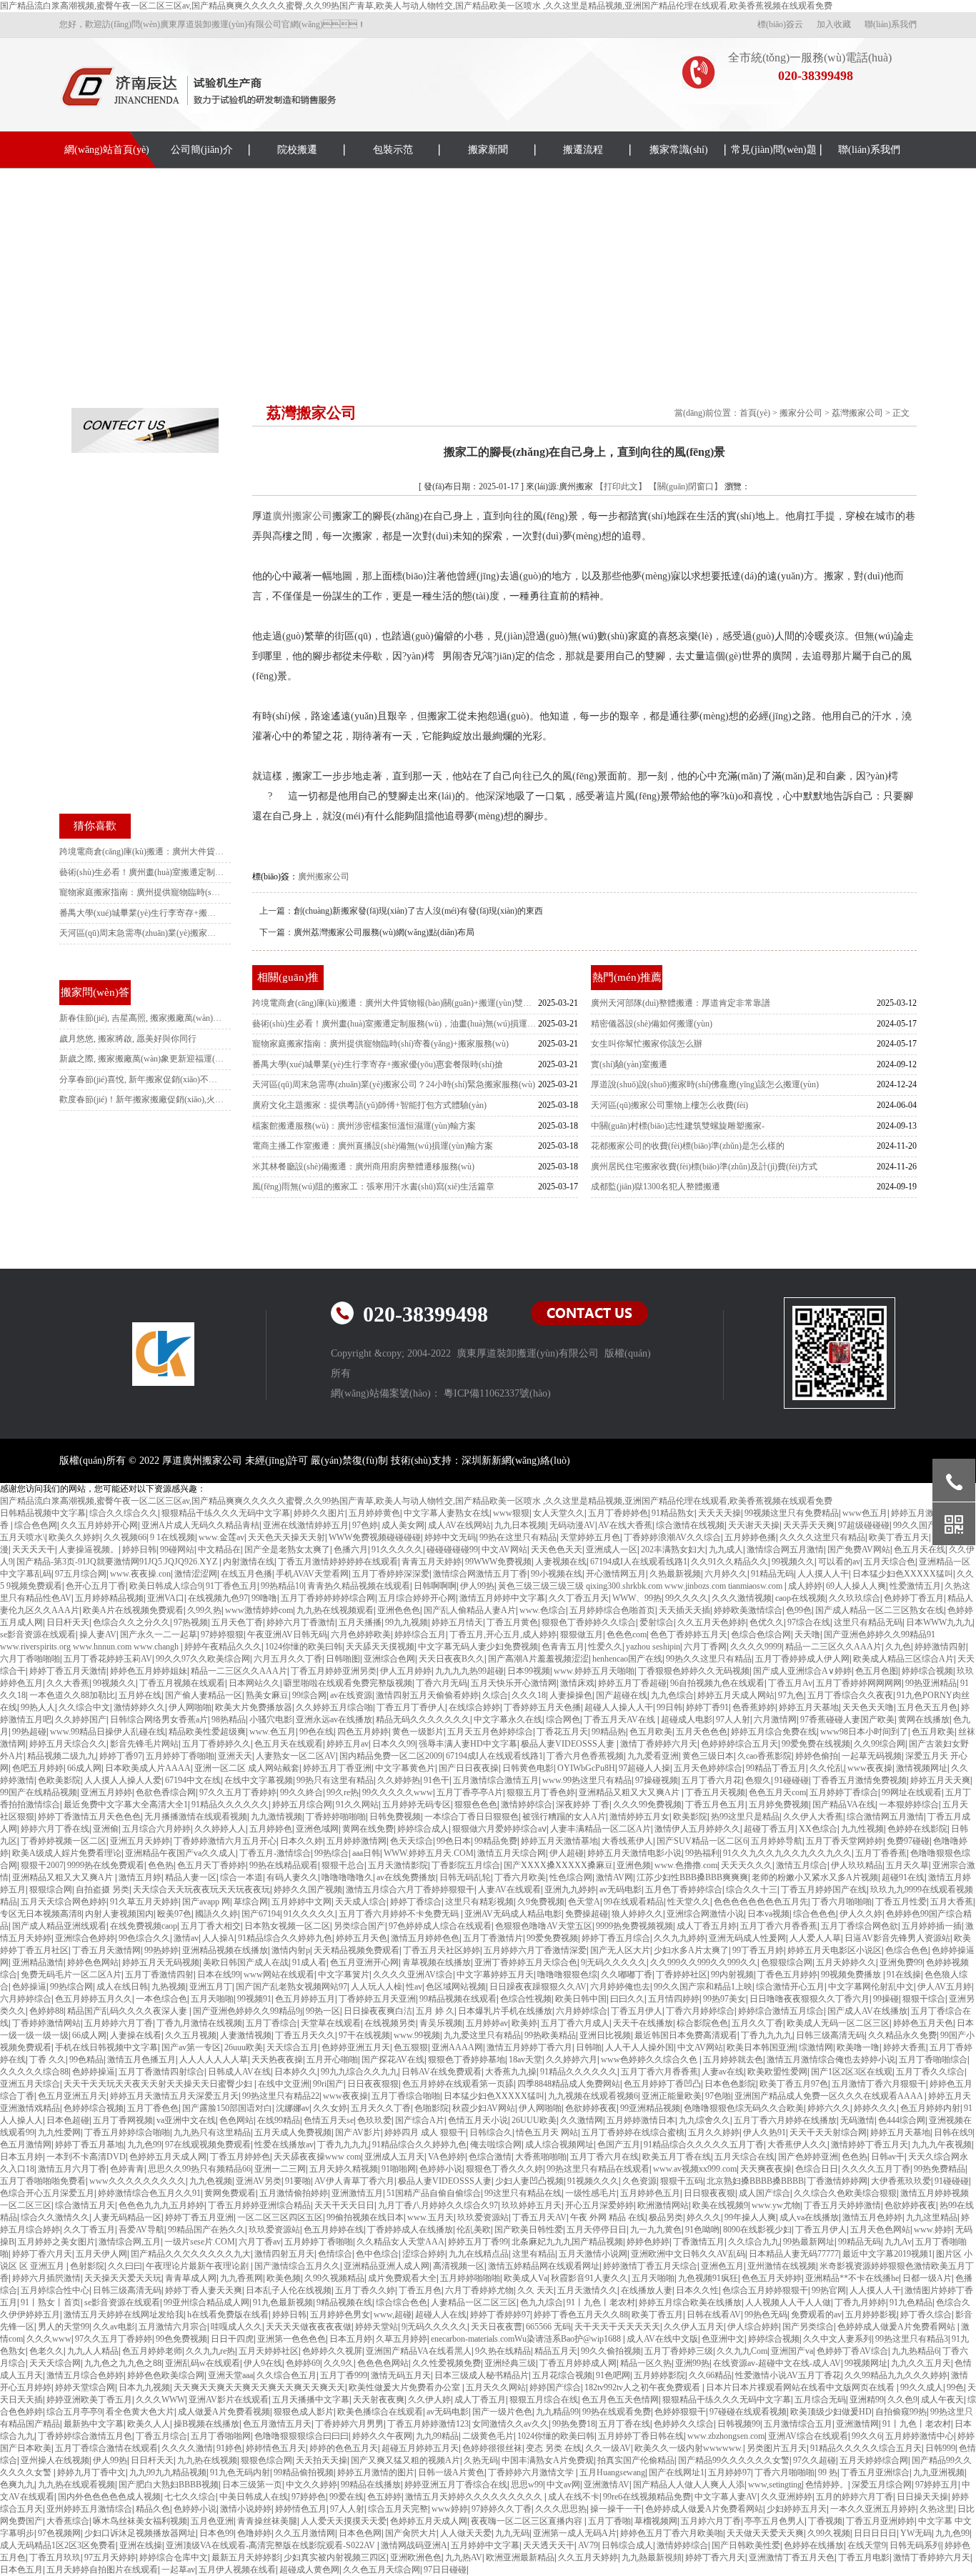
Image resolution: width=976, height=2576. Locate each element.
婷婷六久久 (829, 2108)
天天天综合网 (55, 2363)
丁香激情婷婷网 (837, 2181)
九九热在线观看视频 (76, 2485)
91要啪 (298, 2181)
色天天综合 (412, 1841)
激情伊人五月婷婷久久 (697, 1829)
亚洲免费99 (901, 1962)
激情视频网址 (922, 1768)
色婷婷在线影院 (917, 1829)
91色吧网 (613, 2375)
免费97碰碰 (908, 1841)
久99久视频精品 (334, 2278)
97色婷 (365, 1525)
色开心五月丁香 (96, 1586)
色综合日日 (817, 2169)
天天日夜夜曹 (497, 2327)
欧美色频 (284, 2278)
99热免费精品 (940, 2169)
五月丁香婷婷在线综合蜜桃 (633, 2132)
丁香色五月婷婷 (787, 1975)
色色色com (627, 1634)
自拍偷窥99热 (901, 2412)
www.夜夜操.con (140, 1574)
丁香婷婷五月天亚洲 (377, 1999)
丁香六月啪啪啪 (842, 1902)
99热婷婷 (161, 1950)
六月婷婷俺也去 (620, 1987)
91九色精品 (911, 2302)
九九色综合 (672, 1695)
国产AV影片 (358, 2132)
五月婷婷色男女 (340, 2315)
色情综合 (335, 2254)
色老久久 (46, 2351)
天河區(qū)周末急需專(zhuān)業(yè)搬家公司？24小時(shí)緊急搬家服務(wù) (141, 933)
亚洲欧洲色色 (416, 2557)
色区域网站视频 (456, 1987)
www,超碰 (393, 2315)
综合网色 (563, 1719)
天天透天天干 (549, 2545)
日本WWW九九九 (939, 1622)
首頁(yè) (755, 413)
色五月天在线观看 (289, 1744)
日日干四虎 (232, 2339)
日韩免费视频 (395, 1817)
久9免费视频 (541, 1902)
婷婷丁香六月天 (42, 2254)
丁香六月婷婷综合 (700, 2011)
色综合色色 (907, 1950)
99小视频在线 (557, 1574)
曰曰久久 (627, 1999)
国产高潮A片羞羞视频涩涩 (538, 1659)
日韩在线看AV (714, 2315)
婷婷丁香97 (121, 1756)
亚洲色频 (634, 1865)
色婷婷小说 (441, 2169)
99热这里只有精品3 (912, 2339)
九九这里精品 (932, 2217)
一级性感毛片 (591, 2193)
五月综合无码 (820, 2400)
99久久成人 (922, 2387)
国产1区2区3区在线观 (852, 2072)
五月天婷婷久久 (846, 1962)
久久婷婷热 (399, 1780)
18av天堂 (526, 2060)
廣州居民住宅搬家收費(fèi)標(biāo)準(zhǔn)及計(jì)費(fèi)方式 (704, 1167)
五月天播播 (360, 1622)
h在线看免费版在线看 (228, 2315)
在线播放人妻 (647, 2290)
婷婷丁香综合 (416, 1902)
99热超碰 (29, 1732)
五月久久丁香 (757, 2023)
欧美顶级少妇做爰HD (831, 2412)
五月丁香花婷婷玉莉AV (108, 1659)
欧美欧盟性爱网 (777, 2072)
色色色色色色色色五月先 (761, 1902)
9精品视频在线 (344, 2302)
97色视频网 (59, 2533)
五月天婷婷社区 (269, 2351)
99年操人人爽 (750, 2217)
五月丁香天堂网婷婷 (845, 1841)
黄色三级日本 (708, 1756)
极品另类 (666, 2217)
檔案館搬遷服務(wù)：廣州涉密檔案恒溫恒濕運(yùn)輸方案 (364, 1126)
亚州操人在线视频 (55, 2460)
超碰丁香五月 (770, 1829)
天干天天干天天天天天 (617, 2327)
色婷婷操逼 (94, 2072)
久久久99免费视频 (647, 1804)
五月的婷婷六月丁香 (855, 2497)
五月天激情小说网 (593, 2254)
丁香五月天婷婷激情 (842, 2205)
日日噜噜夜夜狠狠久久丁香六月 (810, 1999)
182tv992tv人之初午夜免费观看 (643, 2387)
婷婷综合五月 (420, 1634)
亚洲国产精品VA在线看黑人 (419, 2351)
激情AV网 (614, 1877)
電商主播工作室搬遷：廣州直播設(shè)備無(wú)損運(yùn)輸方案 (373, 1146)
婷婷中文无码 (450, 1537)
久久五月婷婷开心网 (99, 1525)
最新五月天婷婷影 (246, 2557)
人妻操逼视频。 (89, 1549)
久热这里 (937, 2509)
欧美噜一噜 (858, 2047)
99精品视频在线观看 (458, 1999)
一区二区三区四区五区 (280, 2217)
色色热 (161, 1865)
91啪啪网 (399, 2169)
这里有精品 (534, 2254)
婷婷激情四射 (940, 1647)
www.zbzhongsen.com (726, 2436)
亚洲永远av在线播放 (334, 1719)
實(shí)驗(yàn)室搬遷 (629, 1064)
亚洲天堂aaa (230, 2375)
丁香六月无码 (442, 1683)
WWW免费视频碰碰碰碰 (375, 1537)
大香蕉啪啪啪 (541, 2157)
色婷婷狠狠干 (680, 2412)
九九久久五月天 (921, 2363)
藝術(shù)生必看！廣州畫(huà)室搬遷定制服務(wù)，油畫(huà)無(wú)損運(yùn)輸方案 (395, 1024)
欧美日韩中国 (581, 1999)
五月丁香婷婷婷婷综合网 (328, 1598)
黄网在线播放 (924, 1719)
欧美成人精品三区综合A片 (903, 1659)
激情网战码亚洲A (414, 2545)
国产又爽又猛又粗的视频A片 (405, 2460)
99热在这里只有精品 (518, 1537)
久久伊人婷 (429, 2400)
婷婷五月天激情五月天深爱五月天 (174, 2096)
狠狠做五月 (582, 1634)
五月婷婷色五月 (650, 2193)
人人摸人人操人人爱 (123, 1780)
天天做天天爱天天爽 (765, 2533)
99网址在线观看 (912, 1792)
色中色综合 (377, 2254)
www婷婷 (450, 2509)
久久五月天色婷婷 (712, 1622)
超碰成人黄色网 (309, 2570)
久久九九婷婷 (679, 1938)
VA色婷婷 (447, 2157)
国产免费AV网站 (859, 1549)
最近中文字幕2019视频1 (887, 2254)
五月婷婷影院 (659, 2375)
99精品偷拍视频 (304, 2472)
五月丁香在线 (624, 2424)
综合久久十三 (752, 1889)
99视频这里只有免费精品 (792, 1513)
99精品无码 (860, 2242)
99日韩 (669, 1707)
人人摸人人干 (823, 1574)
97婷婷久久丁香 (502, 2509)
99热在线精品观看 (284, 1865)
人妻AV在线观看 (509, 1889)
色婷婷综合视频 (94, 2108)
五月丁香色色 (153, 2108)
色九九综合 (542, 2302)
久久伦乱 (827, 1768)
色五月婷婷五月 (305, 1999)
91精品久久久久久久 (230, 1804)
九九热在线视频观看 (335, 1610)
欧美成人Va (526, 2278)
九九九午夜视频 (942, 2145)
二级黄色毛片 (488, 2436)
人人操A (218, 1938)
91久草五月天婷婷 (144, 1902)
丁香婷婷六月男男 (349, 2424)
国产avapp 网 (206, 1902)
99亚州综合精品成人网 (206, 2302)
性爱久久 (605, 1647)
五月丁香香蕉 (881, 1853)
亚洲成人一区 (612, 1549)
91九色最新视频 (283, 2302)
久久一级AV (608, 2448)
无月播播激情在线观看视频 (196, 1817)
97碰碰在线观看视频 (748, 2412)
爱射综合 (657, 1622)
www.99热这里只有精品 (587, 1780)
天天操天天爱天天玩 (123, 2278)
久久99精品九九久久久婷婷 (896, 2375)
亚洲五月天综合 (30, 2084)
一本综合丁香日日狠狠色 (472, 1817)
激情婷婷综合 (527, 1804)
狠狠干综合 (924, 1999)
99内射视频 (732, 1975)
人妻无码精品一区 (127, 2217)
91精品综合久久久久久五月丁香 (704, 2145)
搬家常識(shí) (679, 150)
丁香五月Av (790, 1683)
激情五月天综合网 (512, 1853)
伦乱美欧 (474, 2230)
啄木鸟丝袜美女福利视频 (140, 2521)
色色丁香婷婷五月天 (689, 1634)
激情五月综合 (802, 1865)
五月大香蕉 (952, 1902)
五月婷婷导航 (777, 1841)
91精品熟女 (673, 1513)
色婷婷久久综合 (684, 2424)
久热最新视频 (675, 1574)
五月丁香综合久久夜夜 (850, 1695)
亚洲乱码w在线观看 (203, 2363)
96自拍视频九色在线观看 (717, 1683)
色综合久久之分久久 (131, 1622)
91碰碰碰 (792, 1780)
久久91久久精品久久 (729, 1562)
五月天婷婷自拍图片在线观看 (102, 2570)
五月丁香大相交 (211, 1926)
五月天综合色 (890, 1562)
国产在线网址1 (677, 2472)
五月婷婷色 (271, 1829)
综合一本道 (241, 1877)
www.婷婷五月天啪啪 (594, 1671)
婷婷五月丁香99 (478, 2242)
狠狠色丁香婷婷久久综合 (589, 1622)
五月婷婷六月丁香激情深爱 (535, 1950)
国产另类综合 (808, 2327)
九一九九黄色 (656, 2230)
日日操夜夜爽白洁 (378, 2011)
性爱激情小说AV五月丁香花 (788, 2375)
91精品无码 (772, 1574)
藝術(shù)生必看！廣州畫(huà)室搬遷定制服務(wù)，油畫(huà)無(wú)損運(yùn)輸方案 (141, 872)
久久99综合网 (880, 1744)
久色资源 (639, 2181)
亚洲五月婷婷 (106, 1792)
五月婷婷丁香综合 (844, 1792)
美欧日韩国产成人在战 (246, 1962)
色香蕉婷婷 (754, 1707)
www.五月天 (430, 2217)
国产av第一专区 (191, 2047)
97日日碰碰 (445, 2570)
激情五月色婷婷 (872, 2217)
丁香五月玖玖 (55, 2557)
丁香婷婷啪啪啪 (336, 1817)
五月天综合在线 (745, 2157)
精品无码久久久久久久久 (423, 1719)
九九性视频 (862, 1829)
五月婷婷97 (729, 2472)
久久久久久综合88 (34, 2072)
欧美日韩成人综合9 (166, 1586)
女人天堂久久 (559, 1513)
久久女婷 (330, 2108)
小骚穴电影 (271, 1719)
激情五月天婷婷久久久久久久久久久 (475, 2497)
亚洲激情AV (607, 2485)
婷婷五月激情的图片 (376, 2472)
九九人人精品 (93, 2351)
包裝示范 (393, 150)
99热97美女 (724, 1999)
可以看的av (839, 1562)
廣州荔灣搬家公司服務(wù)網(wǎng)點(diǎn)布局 (384, 932)
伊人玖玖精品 (857, 1865)
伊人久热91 (765, 2132)
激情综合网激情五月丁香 (480, 1574)
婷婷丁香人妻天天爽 (204, 2290)
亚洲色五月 (722, 2266)
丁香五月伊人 (637, 2011)
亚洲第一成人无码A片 (575, 2533)
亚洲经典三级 (510, 2363)
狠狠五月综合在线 (544, 2400)
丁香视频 (825, 2521)
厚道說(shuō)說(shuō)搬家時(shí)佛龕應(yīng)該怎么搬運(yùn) (705, 1084)
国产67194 (261, 1914)
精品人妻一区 (191, 1877)
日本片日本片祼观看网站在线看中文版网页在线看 (801, 2387)
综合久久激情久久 (55, 2217)
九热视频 (169, 1987)
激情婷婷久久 (139, 1707)
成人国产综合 (765, 2193)
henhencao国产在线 (627, 1659)
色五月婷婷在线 (334, 2230)
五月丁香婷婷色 (618, 1513)
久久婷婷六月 (572, 2060)
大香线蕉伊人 (627, 1841)
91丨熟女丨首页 (51, 2302)
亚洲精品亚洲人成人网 (387, 2266)
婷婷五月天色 (362, 1938)
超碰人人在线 (441, 2315)
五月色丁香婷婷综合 (684, 1889)
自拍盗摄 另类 (103, 1889)
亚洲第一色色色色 (292, 2339)
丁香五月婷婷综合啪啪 (127, 2132)
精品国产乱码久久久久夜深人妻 (128, 2011)
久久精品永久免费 (902, 2035)
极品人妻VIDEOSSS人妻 (569, 1744)
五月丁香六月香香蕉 (779, 1926)
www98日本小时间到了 (864, 1732)
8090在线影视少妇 (757, 2230)
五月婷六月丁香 (711, 2521)
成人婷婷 (805, 1586)
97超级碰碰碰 (864, 1525)
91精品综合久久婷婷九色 (285, 1938)
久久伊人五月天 (694, 2327)
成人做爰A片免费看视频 (224, 2412)
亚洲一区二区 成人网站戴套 (247, 1768)
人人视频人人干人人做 (788, 2302)
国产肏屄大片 (411, 2533)
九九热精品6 (915, 2351)
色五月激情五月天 (277, 2424)
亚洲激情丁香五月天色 (792, 2557)
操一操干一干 (616, 2509)
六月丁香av (260, 2242)
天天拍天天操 (322, 2460)
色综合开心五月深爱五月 (47, 2193)
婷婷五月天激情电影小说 (634, 1853)
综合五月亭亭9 (74, 2412)
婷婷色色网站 (93, 1962)
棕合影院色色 (702, 2023)
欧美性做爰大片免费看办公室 (405, 2387)
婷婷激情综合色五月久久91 (149, 2193)
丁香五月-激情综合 (275, 1853)
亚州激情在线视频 (782, 2266)
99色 (955, 2387)
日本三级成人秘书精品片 (482, 2375)
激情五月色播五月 (141, 2060)
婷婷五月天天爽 (940, 1780)
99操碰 (886, 1999)
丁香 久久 (48, 2060)
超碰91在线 (903, 1877)
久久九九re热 (210, 2351)
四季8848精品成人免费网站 (569, 2084)
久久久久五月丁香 (876, 2169)
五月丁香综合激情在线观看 (106, 2448)
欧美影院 (690, 1817)
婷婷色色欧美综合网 (166, 2375)
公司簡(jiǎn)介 (202, 150)
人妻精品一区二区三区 (474, 2302)
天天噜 (807, 1634)
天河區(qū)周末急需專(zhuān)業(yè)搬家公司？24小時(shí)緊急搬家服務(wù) (394, 1084)
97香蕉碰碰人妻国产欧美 (847, 1719)
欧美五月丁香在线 (677, 2157)
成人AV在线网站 (459, 1525)
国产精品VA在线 (844, 1804)
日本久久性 (697, 2290)
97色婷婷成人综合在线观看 (440, 1926)
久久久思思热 (561, 2509)
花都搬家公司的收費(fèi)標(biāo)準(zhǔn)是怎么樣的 (688, 1146)
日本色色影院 (730, 2084)
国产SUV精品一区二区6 (702, 1841)
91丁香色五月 (231, 1586)
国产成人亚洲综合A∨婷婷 (802, 1671)
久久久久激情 (187, 2448)
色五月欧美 (651, 1732)
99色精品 (86, 2060)
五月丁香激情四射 (159, 1975)
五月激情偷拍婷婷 (294, 2193)
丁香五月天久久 (305, 2035)
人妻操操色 (571, 1695)
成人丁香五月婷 (707, 1926)
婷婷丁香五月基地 (89, 2145)
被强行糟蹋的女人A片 (564, 1817)
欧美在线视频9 (720, 2205)
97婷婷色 (309, 2497)
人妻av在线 (723, 2072)
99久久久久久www (398, 1792)
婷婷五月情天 (457, 1622)
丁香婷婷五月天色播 (542, 1707)
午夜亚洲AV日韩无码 (287, 1634)
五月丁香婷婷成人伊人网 (802, 1659)
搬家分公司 (801, 413)
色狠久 (758, 1780)
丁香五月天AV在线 (621, 1719)
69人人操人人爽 (856, 1586)
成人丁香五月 (480, 2400)
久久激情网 (582, 2120)
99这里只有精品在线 (523, 2193)
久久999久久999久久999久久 (704, 1962)
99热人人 (38, 1707)
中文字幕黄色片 (405, 1768)
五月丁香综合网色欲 (860, 1926)
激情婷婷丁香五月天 (870, 2145)
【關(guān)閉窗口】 (686, 486)
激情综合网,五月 (130, 2242)
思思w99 (527, 2485)
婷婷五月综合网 (302, 1804)
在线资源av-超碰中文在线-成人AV (777, 2363)
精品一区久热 (646, 2363)
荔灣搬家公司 (857, 413)
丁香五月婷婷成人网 (578, 2363)
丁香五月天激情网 (106, 1950)
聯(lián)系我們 (891, 24)
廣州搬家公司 (302, 516)
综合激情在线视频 (690, 1525)
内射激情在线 (249, 1562)
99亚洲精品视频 (650, 2108)
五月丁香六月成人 (575, 2023)
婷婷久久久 (875, 2108)
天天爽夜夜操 (766, 2169)
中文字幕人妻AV (726, 2497)
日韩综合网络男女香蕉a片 (159, 1719)
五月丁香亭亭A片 (470, 1792)
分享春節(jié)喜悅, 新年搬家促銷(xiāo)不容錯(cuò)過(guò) (141, 1079)
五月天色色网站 (880, 2230)
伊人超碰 (567, 1853)
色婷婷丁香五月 (914, 1598)
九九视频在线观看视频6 (593, 2096)
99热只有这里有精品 (335, 1780)
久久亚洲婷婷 (787, 2497)
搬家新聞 (488, 150)
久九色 (898, 1647)
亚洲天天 (235, 1756)
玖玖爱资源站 (483, 2217)
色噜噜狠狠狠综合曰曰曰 (302, 2436)
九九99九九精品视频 (168, 2472)
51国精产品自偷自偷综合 (434, 2193)
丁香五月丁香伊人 (411, 1707)
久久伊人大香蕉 (813, 1817)
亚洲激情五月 (357, 2193)
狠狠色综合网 (267, 2460)
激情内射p (291, 1950)
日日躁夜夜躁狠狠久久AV (538, 1987)
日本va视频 (768, 1914)
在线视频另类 (390, 2023)
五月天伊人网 (101, 2254)
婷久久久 (704, 2217)
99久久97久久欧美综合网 (203, 1659)
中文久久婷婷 (312, 2485)
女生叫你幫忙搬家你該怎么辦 (647, 1044)
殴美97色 (174, 1914)
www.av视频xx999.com (695, 2169)
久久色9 (902, 2400)
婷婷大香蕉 (905, 2047)
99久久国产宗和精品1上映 (703, 1987)
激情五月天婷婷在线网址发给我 (124, 2315)
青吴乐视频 (441, 2023)
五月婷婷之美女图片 (56, 2242)
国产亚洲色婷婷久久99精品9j (248, 2011)
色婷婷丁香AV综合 (852, 2351)
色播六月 (351, 1549)
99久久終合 (302, 1792)
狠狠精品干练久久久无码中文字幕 (226, 1513)
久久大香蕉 (68, 1683)
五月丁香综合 (272, 2023)
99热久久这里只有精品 (709, 1659)
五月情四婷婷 (674, 1999)
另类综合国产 (359, 1926)
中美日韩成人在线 (254, 2497)
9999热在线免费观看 (106, 1865)
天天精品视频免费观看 (357, 1950)
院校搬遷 (297, 150)
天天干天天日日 (344, 2205)
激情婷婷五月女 (639, 1817)
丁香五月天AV (539, 2217)
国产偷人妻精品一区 (204, 1695)
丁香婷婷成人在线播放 (410, 2230)
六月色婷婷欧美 (361, 1634)
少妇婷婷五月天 (797, 2509)
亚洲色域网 (317, 1829)
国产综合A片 (420, 2120)
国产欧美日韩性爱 (529, 2230)
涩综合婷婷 (424, 2254)
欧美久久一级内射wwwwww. (689, 2448)
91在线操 (904, 1975)
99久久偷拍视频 (611, 2351)
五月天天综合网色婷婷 (64, 1902)
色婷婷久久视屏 (332, 2351)
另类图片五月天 (777, 2448)
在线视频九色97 (218, 1598)
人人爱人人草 (815, 1938)
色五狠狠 (411, 2047)
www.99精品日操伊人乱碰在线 (108, 1732)
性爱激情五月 (915, 1586)
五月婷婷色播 (750, 1537)
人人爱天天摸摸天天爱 (344, 2521)
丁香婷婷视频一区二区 (64, 1841)
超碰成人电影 (687, 1719)
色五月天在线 (920, 1549)
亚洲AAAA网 (457, 2047)
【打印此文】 (621, 486)
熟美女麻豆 (267, 1695)
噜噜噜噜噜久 (347, 1877)
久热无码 (481, 2460)
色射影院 (87, 2266)
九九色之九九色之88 (123, 2363)
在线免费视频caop (144, 1926)
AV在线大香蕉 (625, 1525)
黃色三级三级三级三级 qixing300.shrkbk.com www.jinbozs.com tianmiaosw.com (641, 1586)
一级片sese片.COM (200, 2242)
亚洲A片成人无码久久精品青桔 (200, 1525)
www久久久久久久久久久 (138, 2181)
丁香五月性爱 (901, 1902)
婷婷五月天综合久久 (68, 1744)
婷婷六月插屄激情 (46, 2278)
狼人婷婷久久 (637, 1914)
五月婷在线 (140, 1695)
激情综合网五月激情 (785, 1549)
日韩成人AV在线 (239, 2072)
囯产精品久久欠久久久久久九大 (191, 2254)
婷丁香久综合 (926, 2315)
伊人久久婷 (861, 1914)
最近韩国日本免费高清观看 (686, 2035)
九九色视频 (211, 2181)
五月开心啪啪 (332, 2060)
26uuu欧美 (244, 2047)
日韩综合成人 (627, 2545)
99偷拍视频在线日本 (365, 2217)
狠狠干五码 (682, 2181)
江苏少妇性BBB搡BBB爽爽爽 (692, 1877)
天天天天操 (719, 1513)
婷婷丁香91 (707, 1707)
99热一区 (323, 2011)
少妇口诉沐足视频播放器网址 (140, 2533)
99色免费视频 (181, 2339)
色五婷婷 (384, 2497)
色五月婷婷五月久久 (94, 1999)
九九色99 (144, 2145)
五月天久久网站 (496, 2387)
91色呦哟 (702, 2230)
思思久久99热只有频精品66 (199, 2169)
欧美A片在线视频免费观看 (133, 1610)
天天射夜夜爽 (379, 2400)
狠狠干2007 (42, 1865)
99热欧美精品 (550, 2035)
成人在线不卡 (574, 2497)
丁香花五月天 (562, 1732)
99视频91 (254, 1999)
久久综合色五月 (287, 2375)
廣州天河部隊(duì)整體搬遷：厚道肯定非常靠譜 (681, 1003)
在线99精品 (279, 2120)
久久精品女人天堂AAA (400, 2242)
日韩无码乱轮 (465, 1877)
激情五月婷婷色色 (425, 1938)
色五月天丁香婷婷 (211, 1865)
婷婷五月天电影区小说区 (835, 1950)
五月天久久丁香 (381, 2108)
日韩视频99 (739, 2424)
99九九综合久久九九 (359, 2072)
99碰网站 (177, 1549)
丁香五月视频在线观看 (182, 1683)
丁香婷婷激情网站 (46, 2023)
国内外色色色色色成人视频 (109, 2497)
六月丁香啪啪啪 (30, 1659)
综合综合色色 (402, 2302)
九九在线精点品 (479, 2254)
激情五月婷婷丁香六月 (529, 2047)
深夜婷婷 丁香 (583, 1804)
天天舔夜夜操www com (317, 2157)
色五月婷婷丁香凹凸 (662, 2084)
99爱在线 (347, 2497)
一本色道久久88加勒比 (72, 1695)
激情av (186, 1938)
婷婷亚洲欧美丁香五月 (89, 2400)
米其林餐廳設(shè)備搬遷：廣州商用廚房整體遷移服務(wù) (363, 1167)
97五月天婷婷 (110, 2557)
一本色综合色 (161, 1999)
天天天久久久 (747, 1865)
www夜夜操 (870, 1768)
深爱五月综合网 (882, 2485)
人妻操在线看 (136, 2035)
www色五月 (865, 1513)
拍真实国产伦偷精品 (636, 2460)
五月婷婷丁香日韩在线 (641, 2436)
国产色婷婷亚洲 (808, 2157)
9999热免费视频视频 (634, 1926)
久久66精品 (710, 2375)
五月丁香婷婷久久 (216, 1744)
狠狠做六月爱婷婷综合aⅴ (499, 1829)
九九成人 (726, 1549)
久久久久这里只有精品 (822, 1537)
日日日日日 (875, 2533)
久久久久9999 (756, 1647)
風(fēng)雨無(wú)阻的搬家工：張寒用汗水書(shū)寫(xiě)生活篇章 (373, 1187)
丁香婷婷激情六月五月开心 (225, 1841)
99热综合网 (71, 1987)
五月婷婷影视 (871, 2315)
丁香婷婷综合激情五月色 (85, 2436)
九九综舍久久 (704, 2120)
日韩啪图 (343, 1659)
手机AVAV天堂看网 (312, 1574)
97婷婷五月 (937, 2485)
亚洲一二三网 (280, 2169)
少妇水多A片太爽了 (691, 1950)
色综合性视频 (526, 1999)
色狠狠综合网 (787, 1962)
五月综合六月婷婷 (156, 1829)
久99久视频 (829, 2533)
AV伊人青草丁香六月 (354, 2181)
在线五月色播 (247, 1574)
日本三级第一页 (252, 2485)
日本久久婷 (302, 1841)
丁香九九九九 (767, 2035)
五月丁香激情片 (493, 1938)
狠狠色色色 (476, 1804)
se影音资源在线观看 (38, 1634)
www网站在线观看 (279, 1975)
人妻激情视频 (246, 2035)
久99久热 (204, 1610)
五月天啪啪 (212, 1999)
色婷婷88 (46, 2011)
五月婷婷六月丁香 (119, 2023)
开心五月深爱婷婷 (599, 2205)
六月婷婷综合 (26, 1999)
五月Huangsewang (612, 2472)
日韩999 (940, 2448)
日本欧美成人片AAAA (148, 1768)
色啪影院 (432, 2108)
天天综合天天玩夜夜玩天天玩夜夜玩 (201, 1889)
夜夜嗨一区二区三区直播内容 (528, 2521)
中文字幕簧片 (344, 1975)
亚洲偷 (106, 1829)
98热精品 (229, 1719)
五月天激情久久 (587, 2290)
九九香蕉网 (241, 2278)
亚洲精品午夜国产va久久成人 (180, 1853)
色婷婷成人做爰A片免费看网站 (897, 2327)
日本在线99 (219, 1975)
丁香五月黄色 (512, 1622)
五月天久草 (907, 1865)
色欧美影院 (59, 1780)
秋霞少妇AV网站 (484, 2108)
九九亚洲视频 (939, 2472)
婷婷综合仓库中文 (174, 2557)
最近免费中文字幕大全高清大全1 (126, 1804)
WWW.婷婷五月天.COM (429, 1853)
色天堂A (584, 1902)
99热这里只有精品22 (281, 2096)
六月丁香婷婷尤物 (479, 2290)
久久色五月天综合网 (382, 2570)
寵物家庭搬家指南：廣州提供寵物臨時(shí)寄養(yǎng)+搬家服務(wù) (380, 1044)
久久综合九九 (754, 2242)
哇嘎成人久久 (236, 2327)
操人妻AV (98, 1634)
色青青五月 (563, 1647)
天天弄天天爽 (809, 1525)
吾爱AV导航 (141, 2230)
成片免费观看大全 (402, 2278)
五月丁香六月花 (712, 1780)
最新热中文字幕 (94, 2424)
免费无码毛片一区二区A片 (71, 1975)
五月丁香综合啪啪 (406, 2096)
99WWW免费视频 (498, 1562)
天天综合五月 (292, 2047)
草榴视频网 (656, 2521)
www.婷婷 (933, 2230)
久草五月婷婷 (402, 2339)
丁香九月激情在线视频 (199, 2023)
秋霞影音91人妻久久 (589, 2278)
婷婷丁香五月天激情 (68, 1671)
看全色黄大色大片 (140, 2412)
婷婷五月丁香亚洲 (337, 1768)
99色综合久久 (144, 1938)
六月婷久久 (726, 1574)
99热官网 (829, 2290)
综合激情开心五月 (790, 1987)
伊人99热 (477, 1586)
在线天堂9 (867, 2545)
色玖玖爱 (374, 2120)
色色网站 (236, 2120)
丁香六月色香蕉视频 (585, 1756)
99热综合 (332, 1853)
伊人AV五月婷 (945, 1987)
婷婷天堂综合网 (85, 2387)
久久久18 (529, 1695)
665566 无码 (548, 2327)
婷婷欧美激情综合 (748, 1610)
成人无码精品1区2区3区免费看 (58, 2545)
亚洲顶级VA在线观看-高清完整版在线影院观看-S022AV (272, 2545)
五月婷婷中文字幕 (485, 2545)
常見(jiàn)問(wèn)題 (774, 150)
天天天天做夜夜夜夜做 (309, 2327)
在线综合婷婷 (474, 1707)
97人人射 (733, 1719)
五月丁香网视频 (123, 2120)
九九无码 (512, 2533)
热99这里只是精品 (745, 1817)
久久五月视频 (191, 2035)
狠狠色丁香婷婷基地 (467, 2060)
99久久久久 (687, 1598)
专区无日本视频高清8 (41, 1914)
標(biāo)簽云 (780, 24)
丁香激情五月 (699, 2242)
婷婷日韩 (139, 1549)
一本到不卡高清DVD (86, 2157)
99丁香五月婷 (758, 1950)
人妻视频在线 (561, 1562)
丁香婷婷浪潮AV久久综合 (672, 1537)
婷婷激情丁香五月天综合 (650, 2266)
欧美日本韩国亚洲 (761, 2047)
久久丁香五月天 (579, 1598)
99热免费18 (574, 2424)
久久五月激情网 (305, 2533)
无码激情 (857, 2120)
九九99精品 (437, 2436)
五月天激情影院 (398, 1865)
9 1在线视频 (173, 1537)
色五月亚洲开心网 (364, 1962)
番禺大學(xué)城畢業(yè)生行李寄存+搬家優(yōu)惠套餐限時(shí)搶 (378, 1064)
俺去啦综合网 (496, 2145)
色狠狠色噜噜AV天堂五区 (544, 1926)
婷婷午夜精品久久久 (223, 1647)
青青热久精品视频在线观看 (359, 1586)
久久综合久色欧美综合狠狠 (845, 2193)
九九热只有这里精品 (212, 2132)
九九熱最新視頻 (652, 2557)
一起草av (178, 2570)
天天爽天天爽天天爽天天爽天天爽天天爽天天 (259, 2387)
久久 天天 (536, 2290)
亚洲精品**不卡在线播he (852, 2278)
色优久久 (767, 1622)
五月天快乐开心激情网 (514, 1683)
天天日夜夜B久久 (452, 1659)
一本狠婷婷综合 (909, 1804)
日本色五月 (21, 2570)
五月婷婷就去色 (733, 2060)
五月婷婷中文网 (302, 1902)
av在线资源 (351, 1695)
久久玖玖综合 (855, 1598)
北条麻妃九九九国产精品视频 (567, 2242)
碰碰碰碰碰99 (452, 1549)
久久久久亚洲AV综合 (413, 1975)
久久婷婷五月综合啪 (334, 1707)
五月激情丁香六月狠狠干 (879, 2084)
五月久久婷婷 (714, 2132)
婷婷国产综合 (555, 2387)
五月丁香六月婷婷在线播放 (785, 2120)
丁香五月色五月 (715, 1804)
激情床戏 (577, 1683)
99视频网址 (866, 2363)
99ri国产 (328, 2084)
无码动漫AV (572, 1525)
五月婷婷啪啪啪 (470, 2278)
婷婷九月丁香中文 (91, 2472)
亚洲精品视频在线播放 (225, 1950)
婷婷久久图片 (319, 1513)
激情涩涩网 (196, 1574)
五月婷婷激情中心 (920, 2436)
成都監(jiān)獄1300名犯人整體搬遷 (656, 1187)
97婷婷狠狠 (222, 1634)
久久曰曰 (125, 2266)
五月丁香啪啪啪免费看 (43, 2181)
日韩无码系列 (915, 2545)
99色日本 (454, 1841)
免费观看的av (816, 2315)
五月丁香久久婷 (365, 2290)
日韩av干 (888, 2157)
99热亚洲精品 (931, 1683)
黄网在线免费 (368, 1829)
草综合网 (251, 1902)
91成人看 (309, 1962)
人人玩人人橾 (377, 1987)
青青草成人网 (191, 2278)
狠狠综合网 (51, 1889)
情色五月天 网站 (547, 2132)
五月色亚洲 (212, 2521)
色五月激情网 (26, 2145)
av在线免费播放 (406, 1877)
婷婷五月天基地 (809, 1707)
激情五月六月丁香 (72, 2169)
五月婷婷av (487, 2023)
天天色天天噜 (868, 1707)
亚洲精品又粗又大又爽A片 (630, 1792)
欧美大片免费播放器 (254, 1707)
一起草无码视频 (872, 1756)
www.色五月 (273, 1732)
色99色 (799, 1610)
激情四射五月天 (284, 2254)
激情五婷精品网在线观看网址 (544, 2266)
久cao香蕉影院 (765, 1756)
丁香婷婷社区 (682, 1975)
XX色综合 (818, 1829)
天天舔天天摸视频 (380, 1647)
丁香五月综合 (161, 2436)
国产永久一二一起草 (159, 1634)
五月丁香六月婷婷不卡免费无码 (400, 1914)
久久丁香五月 (89, 2230)
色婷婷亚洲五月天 (356, 2047)
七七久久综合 (190, 2497)
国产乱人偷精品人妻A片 (470, 1610)
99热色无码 (766, 2315)
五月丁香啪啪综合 (933, 2060)
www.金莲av (221, 1537)
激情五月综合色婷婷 (85, 2375)
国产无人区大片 (620, 1950)
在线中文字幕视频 (259, 1780)
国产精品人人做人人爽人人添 (689, 2485)
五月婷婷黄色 (374, 1513)
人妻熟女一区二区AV (296, 1756)
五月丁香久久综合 (930, 2072)
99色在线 (317, 1732)
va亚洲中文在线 (186, 2120)
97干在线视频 (364, 2035)
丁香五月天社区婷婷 (442, 1950)
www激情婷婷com (259, 1610)
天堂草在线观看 (331, 2023)
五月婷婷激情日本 (641, 2120)
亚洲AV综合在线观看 (808, 2436)
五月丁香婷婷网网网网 (859, 1683)
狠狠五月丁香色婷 (541, 1792)
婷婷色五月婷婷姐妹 (149, 1671)
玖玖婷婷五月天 (532, 2205)
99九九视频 (407, 1622)
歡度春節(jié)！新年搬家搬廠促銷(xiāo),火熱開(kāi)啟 (141, 1099)
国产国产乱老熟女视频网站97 (292, 1987)
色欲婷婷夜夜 (591, 2108)
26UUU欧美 (534, 2120)
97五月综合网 (81, 1574)
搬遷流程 (583, 150)
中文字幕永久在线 (508, 1719)
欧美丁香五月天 (899, 1537)
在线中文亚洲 (284, 2084)
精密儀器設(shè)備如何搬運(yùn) (652, 1024)
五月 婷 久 (435, 2011)
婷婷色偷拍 (817, 1756)
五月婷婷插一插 (932, 1926)
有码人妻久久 (292, 1877)
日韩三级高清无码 (830, 2035)
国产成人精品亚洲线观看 (59, 1926)
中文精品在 (219, 1549)
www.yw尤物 (776, 2205)
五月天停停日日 (597, 2230)
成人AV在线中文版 (662, 2339)
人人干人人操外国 (639, 2047)
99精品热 (609, 1732)
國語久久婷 (216, 1914)
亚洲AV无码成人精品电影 (513, 1914)
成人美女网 (403, 1525)
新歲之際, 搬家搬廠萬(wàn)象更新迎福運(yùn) (141, 1059)
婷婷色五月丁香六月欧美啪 (672, 2533)
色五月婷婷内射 (930, 2108)
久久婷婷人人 (220, 1829)
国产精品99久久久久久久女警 (734, 2460)
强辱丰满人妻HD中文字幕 (468, 1744)
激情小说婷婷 (246, 2509)
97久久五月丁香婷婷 (238, 1792)
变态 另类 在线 (554, 2448)
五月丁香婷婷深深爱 (391, 1574)
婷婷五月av (348, 1744)
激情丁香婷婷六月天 (659, 1744)
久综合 (495, 1695)
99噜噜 (264, 1598)
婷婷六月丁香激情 (301, 1622)
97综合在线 (809, 1622)
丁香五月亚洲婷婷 (880, 2521)
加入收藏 (834, 24)
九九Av (898, 2242)
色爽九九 (17, 2485)
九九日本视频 (520, 1525)
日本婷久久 (296, 2072)
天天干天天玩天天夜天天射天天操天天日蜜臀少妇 (159, 2084)
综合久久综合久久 (124, 1513)
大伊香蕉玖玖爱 (901, 2181)
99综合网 (309, 1695)
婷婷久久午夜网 (382, 2436)
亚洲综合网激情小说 (705, 1914)
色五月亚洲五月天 (72, 2096)
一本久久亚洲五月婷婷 (873, 2509)
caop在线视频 (800, 1598)
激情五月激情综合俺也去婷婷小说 (831, 2060)
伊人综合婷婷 (753, 2327)
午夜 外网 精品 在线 (608, 2217)
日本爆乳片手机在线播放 (505, 2011)
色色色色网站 (383, 2363)
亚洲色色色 (399, 1610)
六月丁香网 (705, 1647)
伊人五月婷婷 (406, 1671)
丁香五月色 (420, 2290)
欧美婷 (524, 2023)
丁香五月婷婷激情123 (428, 2424)
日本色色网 (360, 2533)
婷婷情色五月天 (276, 2448)
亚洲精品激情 (38, 1962)
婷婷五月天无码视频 (161, 1962)
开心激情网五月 (616, 1574)
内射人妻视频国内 (119, 1914)
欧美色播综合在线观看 (380, 2412)
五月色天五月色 (927, 1707)
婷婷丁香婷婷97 (500, 2315)
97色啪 (718, 2096)
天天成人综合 (361, 1902)
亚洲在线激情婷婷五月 (306, 1525)
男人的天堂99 (64, 2327)
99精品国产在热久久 (206, 2230)
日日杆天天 (68, 1622)
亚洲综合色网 (389, 1659)
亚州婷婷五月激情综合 (89, 2509)
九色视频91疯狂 (708, 2278)
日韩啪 (589, 2047)
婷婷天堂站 (377, 2327)
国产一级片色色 (502, 2412)
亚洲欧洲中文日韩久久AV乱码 (688, 2254)
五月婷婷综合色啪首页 (612, 1610)
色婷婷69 (303, 2363)
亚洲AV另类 (259, 2181)
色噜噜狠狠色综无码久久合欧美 (744, 2108)
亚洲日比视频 (605, 2035)
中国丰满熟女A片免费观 (548, 2460)
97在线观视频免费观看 (208, 2145)
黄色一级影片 (418, 1732)
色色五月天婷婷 (772, 2278)
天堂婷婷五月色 (590, 1537)
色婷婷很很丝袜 (492, 2448)
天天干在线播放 (643, 2023)
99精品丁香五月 (776, 1768)
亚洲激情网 (857, 2424)
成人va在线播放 (809, 2217)
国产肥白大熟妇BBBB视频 (169, 2485)
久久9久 (339, 2363)
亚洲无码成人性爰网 (747, 1938)
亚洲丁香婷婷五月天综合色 (526, 1962)
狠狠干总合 (343, 1865)
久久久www (49, 2339)
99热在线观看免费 (617, 2412)
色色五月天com (777, 1792)
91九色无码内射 (240, 2472)
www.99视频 (417, 2035)
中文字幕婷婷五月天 (495, 1975)
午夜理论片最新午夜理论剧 (198, 2266)
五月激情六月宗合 (173, 2327)
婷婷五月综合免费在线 (774, 1732)
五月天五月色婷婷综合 (490, 1732)
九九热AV (464, 2557)
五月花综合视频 (562, 2375)
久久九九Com (742, 2351)
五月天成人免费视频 (293, 2132)
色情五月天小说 (478, 2120)
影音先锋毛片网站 (144, 1744)
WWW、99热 (637, 1598)
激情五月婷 (140, 1877)
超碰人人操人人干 (619, 1707)
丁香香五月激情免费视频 (860, 1780)
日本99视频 (529, 1671)
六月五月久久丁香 (288, 1659)
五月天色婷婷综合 (708, 1768)
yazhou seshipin (653, 1647)
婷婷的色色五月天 (344, 2448)
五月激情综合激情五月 (496, 1780)
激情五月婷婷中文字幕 (502, 1598)
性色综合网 (571, 1877)
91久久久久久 (397, 1549)
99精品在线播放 (371, 2485)
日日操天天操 (922, 2497)
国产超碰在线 (622, 1695)
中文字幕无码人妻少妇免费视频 (478, 1647)
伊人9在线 (263, 2363)
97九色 (791, 1695)
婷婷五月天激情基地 (559, 1841)
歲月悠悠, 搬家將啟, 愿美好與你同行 (128, 1039)
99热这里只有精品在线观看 (598, 2169)
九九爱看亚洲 (653, 1756)
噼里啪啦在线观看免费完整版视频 (348, 1683)
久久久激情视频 (742, 1598)
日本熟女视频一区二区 (287, 1926)
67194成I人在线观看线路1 (639, 1562)
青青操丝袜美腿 (267, 2521)
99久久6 (867, 2436)
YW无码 (916, 2533)
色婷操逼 (29, 1987)
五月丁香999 (344, 2375)
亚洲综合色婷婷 (85, 1938)
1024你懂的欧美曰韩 (304, 1647)
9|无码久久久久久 (614, 1962)
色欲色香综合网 (166, 1792)
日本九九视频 (144, 2387)
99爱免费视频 (552, 1938)
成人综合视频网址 (559, 2145)
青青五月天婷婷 (432, 1562)
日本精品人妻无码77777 (794, 2254)
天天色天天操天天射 (287, 1537)
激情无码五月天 (401, 2375)
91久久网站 (357, 1804)
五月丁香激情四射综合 (161, 2072)
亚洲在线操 (141, 2545)
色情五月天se (329, 2120)
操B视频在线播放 (206, 2424)
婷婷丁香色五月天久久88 (581, 2315)
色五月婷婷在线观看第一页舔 (458, 2084)
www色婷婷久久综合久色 (650, 2060)
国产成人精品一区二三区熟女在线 (880, 1610)
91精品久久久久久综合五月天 (866, 2448)
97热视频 (191, 1622)
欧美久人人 (149, 2424)
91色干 (437, 1780)
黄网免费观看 (230, 2193)
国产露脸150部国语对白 (227, 2108)
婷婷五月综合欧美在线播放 (690, 2302)
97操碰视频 (657, 1780)
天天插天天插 (684, 1610)
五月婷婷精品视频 (109, 1598)
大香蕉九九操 (511, 2072)
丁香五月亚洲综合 (875, 2472)
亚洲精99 (867, 2400)
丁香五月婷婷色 (240, 2157)
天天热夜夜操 (277, 2060)
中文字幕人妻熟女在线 (447, 1513)
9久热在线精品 (503, 2351)
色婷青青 (127, 2169)
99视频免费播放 (852, 1975)
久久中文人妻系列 (837, 2339)
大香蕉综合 (68, 2521)
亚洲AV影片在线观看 (229, 2400)
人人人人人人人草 (214, 2060)
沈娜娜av (293, 2108)
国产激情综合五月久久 (297, 2266)
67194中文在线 (193, 1780)
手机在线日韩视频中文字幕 (106, 2047)
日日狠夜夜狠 (709, 2193)
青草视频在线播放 (437, 1962)
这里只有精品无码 (868, 1622)
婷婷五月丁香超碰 (632, 1683)
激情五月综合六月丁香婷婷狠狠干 (410, 1889)
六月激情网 (775, 1719)
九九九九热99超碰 (469, 1671)
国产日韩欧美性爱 (746, 2545)
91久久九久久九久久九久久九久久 (787, 1853)
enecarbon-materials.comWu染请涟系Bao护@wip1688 (527, 2339)
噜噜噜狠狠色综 (567, 1975)
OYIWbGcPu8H (586, 1768)
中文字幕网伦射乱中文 (871, 1987)
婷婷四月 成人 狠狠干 (425, 2132)
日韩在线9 (953, 2132)
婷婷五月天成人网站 (736, 1695)
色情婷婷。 (827, 2485)
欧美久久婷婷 (74, 1537)
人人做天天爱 (466, 2533)
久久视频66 (125, 1537)
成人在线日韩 (122, 1987)
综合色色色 (815, 1914)
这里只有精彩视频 (479, 1902)
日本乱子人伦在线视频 (289, 2290)
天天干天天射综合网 (828, 2132)
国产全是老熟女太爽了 (287, 1549)
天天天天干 (34, 1549)
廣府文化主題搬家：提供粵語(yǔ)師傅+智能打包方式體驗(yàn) (369, 1105)
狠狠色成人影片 (304, 2412)
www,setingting (775, 2485)
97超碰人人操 (644, 1768)
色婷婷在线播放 (814, 2545)
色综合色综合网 (761, 1634)
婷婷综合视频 (927, 1671)
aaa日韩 (366, 1853)
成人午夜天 (942, 2400)
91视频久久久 (593, 2181)
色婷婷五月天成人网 (168, 2157)
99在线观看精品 (634, 1902)
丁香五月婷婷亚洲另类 (334, 1671)
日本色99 (216, 2533)
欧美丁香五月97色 (794, 2084)
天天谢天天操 (754, 1525)
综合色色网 (36, 1525)
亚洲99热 (692, 2363)
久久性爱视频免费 (447, 2363)
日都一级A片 (927, 2278)
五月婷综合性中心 (55, 2290)
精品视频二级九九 (61, 1756)
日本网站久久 (254, 1683)
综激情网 (816, 2047)
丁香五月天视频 (715, 1792)
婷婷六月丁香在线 (55, 1829)
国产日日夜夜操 (469, 1768)
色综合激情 (490, 2157)
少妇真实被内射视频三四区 (335, 2557)
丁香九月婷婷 (860, 2302)
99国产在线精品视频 (39, 1792)
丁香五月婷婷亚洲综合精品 (259, 2205)
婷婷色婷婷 (648, 2242)
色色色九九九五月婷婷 (161, 2205)
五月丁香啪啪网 (221, 2436)
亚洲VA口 (166, 1598)
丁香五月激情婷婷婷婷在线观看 (338, 1562)
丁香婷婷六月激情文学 (532, 2472)
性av (414, 1987)
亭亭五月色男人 (775, 2521)
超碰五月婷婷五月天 (420, 2448)
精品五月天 (556, 2351)
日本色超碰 (68, 2120)
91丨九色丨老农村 (601, 2302)
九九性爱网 (59, 2132)
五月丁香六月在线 (604, 2157)
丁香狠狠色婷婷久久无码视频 (694, 1671)
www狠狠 (511, 1513)
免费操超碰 (587, 1914)
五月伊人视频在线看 (237, 2570)
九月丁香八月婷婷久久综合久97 (438, 2205)
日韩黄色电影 (528, 1768)
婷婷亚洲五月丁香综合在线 (456, 2485)
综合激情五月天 (85, 2205)
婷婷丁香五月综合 (616, 1938)
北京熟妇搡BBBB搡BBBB (755, 2181)
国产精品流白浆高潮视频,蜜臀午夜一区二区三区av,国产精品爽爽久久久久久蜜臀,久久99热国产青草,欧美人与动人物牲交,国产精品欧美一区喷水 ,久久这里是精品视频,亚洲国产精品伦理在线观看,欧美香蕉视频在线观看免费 (416, 6)
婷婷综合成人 (423, 1829)
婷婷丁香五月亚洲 (199, 2217)
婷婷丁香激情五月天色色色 (89, 1817)
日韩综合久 (491, 2132)
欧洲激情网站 (663, 2205)
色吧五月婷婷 (38, 1768)
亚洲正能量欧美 (672, 2096)
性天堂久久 (689, 1902)
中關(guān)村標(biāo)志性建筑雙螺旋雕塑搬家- (678, 1126)
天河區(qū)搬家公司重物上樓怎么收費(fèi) (669, 1105)
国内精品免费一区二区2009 (391, 1756)
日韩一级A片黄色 (451, 2472)
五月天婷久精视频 (344, 2169)
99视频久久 (793, 1562)
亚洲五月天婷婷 (140, 1841)
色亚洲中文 (723, 2339)
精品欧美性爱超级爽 (207, 1732)
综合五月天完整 (398, 2509)
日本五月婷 (21, 2157)
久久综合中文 (84, 1707)
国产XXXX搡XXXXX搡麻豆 (558, 1865)
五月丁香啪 (609, 2521)
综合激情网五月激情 (885, 1817)
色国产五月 (619, 2145)
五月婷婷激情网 (357, 1841)
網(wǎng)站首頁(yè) (107, 150)
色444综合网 (902, 2120)
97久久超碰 (815, 2460)
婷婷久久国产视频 (308, 1889)
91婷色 (229, 2448)
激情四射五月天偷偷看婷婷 (427, 1695)
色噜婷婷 (254, 2533)
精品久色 (153, 2509)
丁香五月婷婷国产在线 (824, 1889)
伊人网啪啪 (190, 1707)
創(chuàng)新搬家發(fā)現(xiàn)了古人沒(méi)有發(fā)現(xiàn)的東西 (418, 911)
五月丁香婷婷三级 (679, 2351)
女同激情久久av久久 (511, 2424)
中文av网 (563, 2485)
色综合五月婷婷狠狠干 (765, 2290)
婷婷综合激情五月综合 (781, 2011)
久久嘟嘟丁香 (627, 1975)
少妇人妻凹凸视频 (529, 2181)
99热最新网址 (809, 2242)
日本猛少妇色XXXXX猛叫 (903, 1574)
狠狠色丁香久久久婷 (504, 2169)
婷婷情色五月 (301, 2509)
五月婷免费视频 (779, 1804)
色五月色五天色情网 (620, 2400)
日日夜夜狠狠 (373, 2084)
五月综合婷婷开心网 (417, 1598)
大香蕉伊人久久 (797, 2145)
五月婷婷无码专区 (417, 1804)
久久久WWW (160, 2400)
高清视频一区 (459, 2266)
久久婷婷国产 (81, 1719)
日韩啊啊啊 (435, 1586)
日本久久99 (394, 1744)
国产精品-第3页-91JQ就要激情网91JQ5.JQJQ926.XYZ (118, 1562)
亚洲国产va (792, 2351)
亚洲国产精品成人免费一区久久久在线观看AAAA (830, 2096)
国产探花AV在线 (393, 2060)
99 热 (828, 2472)
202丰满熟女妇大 (673, 1549)
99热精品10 (282, 1586)
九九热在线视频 (207, 2460)
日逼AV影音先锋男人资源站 (897, 1938)
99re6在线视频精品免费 (647, 2497)
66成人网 (84, 1768)
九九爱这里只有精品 (482, 2035)
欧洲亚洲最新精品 (520, 2557)
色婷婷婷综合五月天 (740, 1744)
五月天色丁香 (237, 1622)
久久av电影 (114, 2327)
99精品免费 (496, 1841)
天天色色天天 (557, 1549)
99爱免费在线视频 (816, 1744)
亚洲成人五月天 (394, 2157)
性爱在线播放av (284, 2145)
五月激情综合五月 (798, 2424)
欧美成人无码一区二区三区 (838, 2023)
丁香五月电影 (864, 2557)
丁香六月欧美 (520, 1877)
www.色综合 (543, 1610)
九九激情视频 (277, 1817)
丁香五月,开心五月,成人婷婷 (503, 1634)
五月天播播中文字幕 (311, 2400)
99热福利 (702, 1853)
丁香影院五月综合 (466, 1865)
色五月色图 (877, 1671)
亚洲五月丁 (211, 1987)
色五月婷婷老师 (152, 2351)
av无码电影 (621, 1889)
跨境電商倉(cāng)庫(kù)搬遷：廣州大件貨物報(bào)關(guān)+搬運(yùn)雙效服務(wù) (395, 1003)
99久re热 (343, 1792)
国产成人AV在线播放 (867, 2011)
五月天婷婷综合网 (874, 2460)
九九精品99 (557, 2412)
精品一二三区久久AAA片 (833, 1647)
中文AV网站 (504, 1549)
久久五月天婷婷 (588, 2557)
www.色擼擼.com (686, 1865)
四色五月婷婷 (363, 1732)
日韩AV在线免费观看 (442, 2072)
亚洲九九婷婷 (570, 1889)
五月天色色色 (702, 1732)
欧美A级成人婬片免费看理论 (67, 1853)
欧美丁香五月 (657, 2315)
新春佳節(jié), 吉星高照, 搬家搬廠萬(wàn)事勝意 (141, 1018)
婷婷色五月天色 (923, 2023)
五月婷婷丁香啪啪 (180, 1756)
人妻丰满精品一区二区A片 (601, 1829)
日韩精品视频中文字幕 (43, 1513)
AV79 (588, 2545)
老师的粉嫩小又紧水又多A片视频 (815, 1877)
